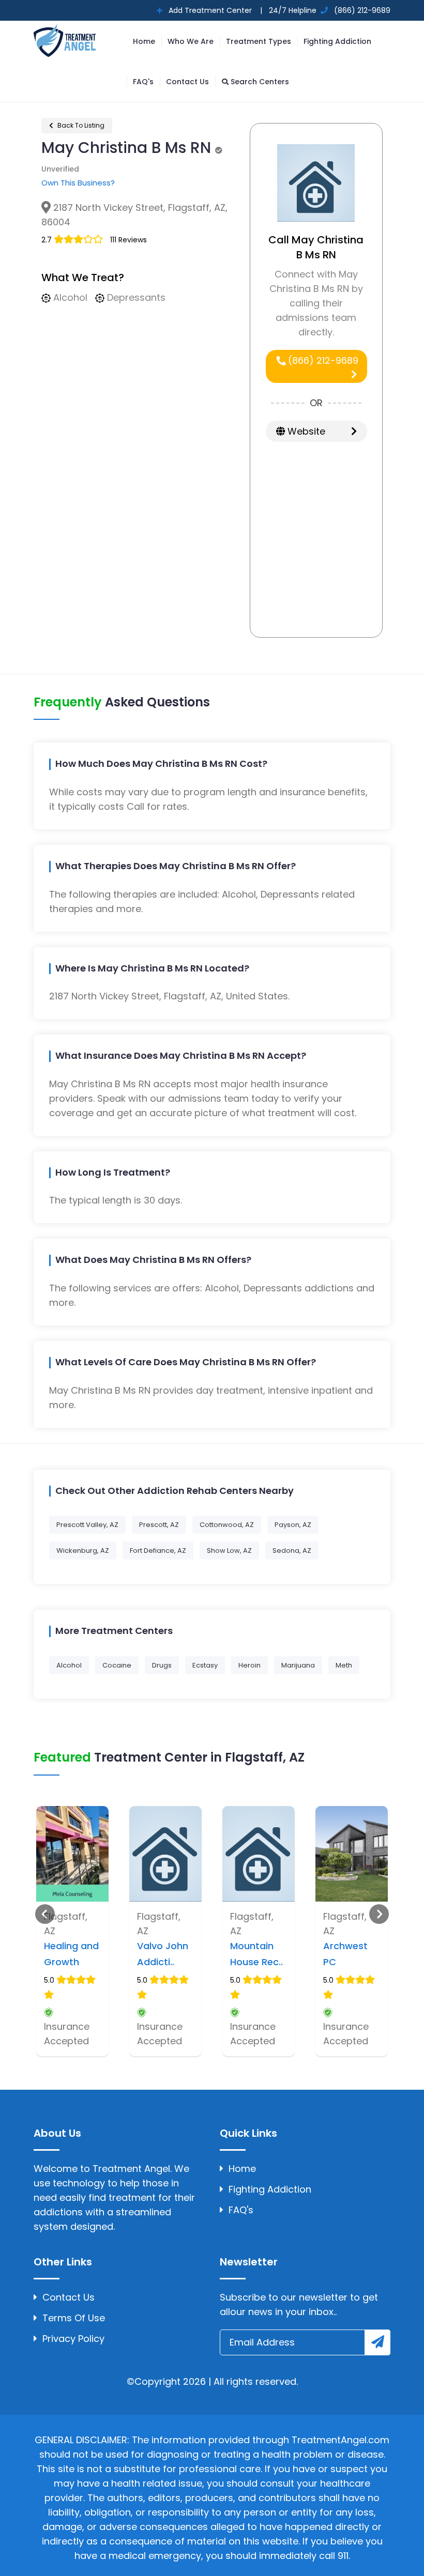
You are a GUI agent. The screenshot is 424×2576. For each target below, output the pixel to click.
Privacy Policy (73, 2339)
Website (305, 431)
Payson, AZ (293, 1525)
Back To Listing (80, 125)
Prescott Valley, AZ (87, 1525)
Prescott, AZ (159, 1525)
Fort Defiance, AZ (158, 1551)
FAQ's (143, 82)
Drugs (162, 1665)
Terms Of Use (74, 2318)
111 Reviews (128, 240)
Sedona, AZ (292, 1551)
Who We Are (191, 41)
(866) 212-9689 (322, 360)
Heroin (249, 1665)
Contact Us (187, 82)
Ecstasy (205, 1665)
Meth (344, 1665)
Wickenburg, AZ (83, 1551)
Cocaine (117, 1665)
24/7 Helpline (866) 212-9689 (329, 10)
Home (144, 41)
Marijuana (298, 1665)
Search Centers (259, 82)
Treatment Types (259, 41)
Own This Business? (78, 183)
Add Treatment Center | (214, 10)
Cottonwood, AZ (227, 1525)
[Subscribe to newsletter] (377, 2342)
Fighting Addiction (337, 41)
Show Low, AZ (229, 1551)
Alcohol (69, 1665)
